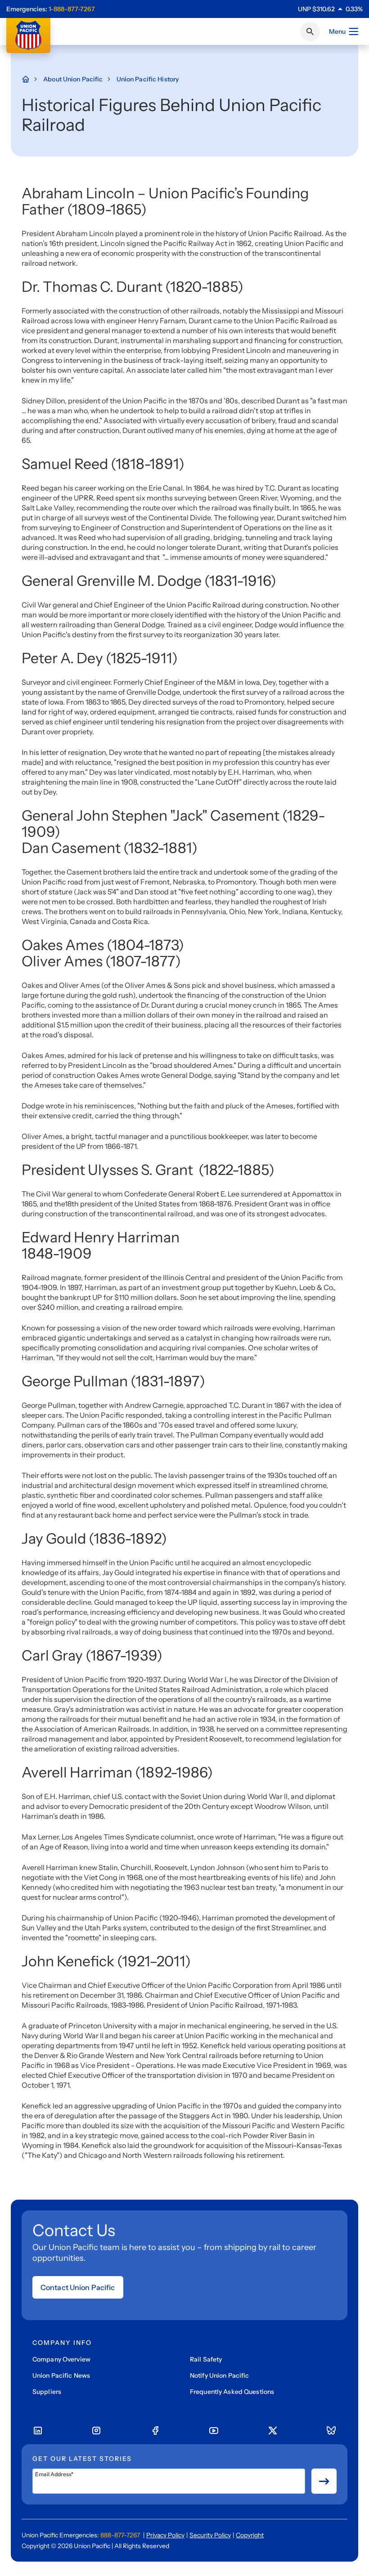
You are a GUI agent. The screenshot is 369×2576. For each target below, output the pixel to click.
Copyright (250, 2535)
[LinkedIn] (38, 2431)
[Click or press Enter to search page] (310, 31)
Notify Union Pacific (219, 2375)
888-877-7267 (120, 2535)
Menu (337, 31)
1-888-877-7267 (72, 9)
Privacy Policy (165, 2535)
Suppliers (47, 2392)
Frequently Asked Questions (232, 2392)
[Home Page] (30, 79)
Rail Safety (206, 2359)
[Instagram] (96, 2431)
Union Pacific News (61, 2375)
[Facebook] (155, 2431)
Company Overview (61, 2359)
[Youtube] (214, 2431)
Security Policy (210, 2535)
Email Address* (54, 2474)
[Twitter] (273, 2431)
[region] (330, 9)
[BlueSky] (331, 2431)
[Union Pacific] (28, 36)
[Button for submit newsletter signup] (324, 2481)
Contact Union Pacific (78, 2287)
